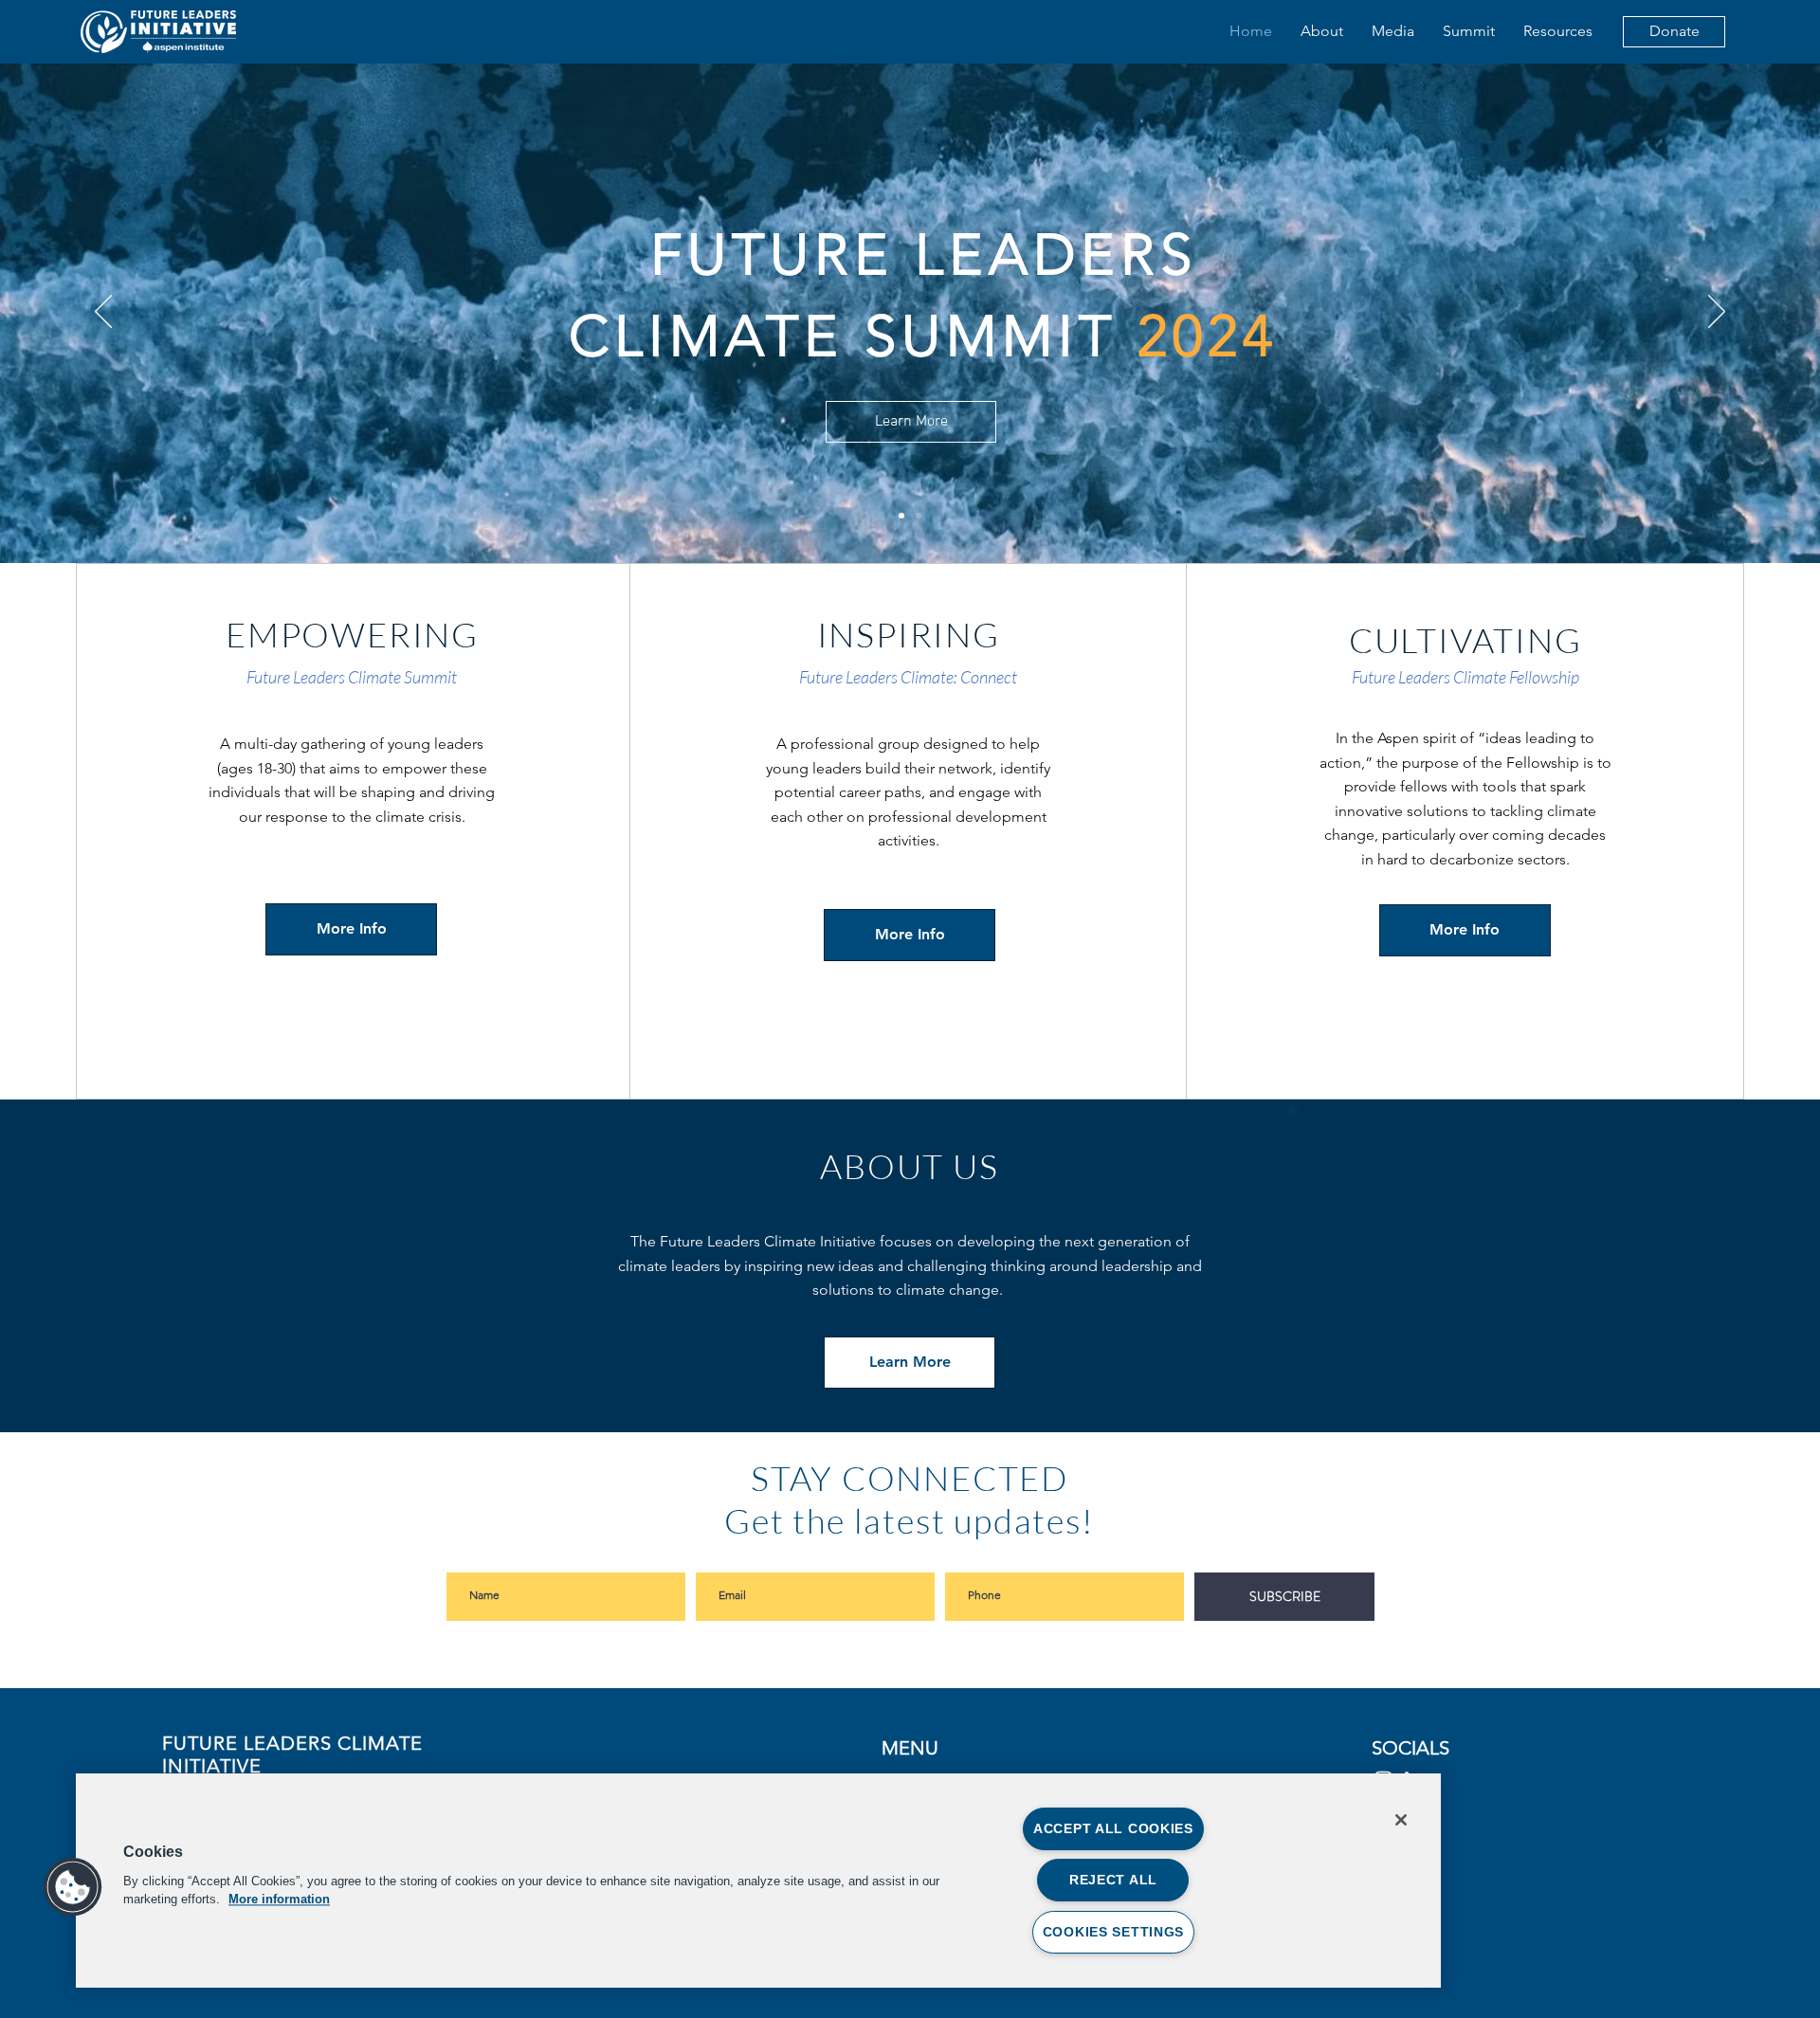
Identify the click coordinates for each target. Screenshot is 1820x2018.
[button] (73, 1887)
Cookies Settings (1114, 1932)
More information (279, 1899)
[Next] (1717, 313)
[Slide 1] (901, 516)
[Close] (1401, 1820)
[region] (758, 1881)
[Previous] (103, 313)
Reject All (1113, 1880)
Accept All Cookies (1113, 1828)
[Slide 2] (919, 516)
